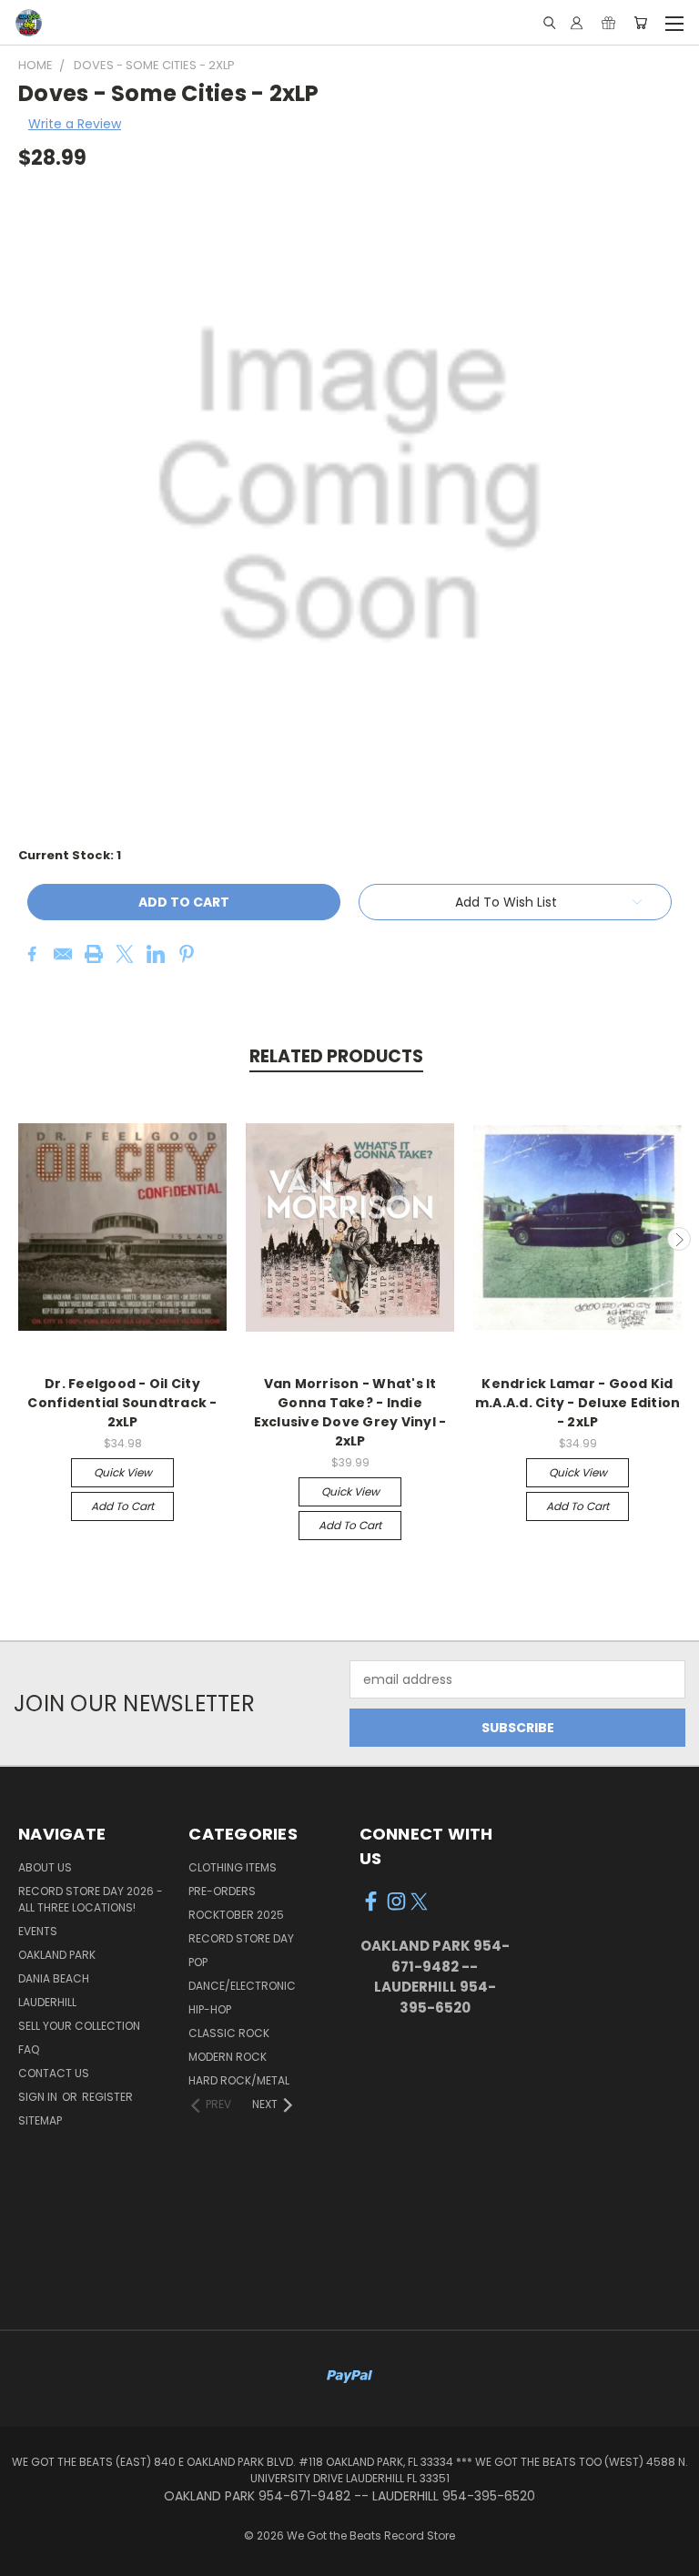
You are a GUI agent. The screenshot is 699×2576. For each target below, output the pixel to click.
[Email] (63, 954)
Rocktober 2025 (236, 1915)
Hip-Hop (210, 2009)
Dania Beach (54, 1978)
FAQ (29, 2049)
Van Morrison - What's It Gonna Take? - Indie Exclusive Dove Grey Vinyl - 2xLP (350, 1412)
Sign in (39, 2097)
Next (679, 1239)
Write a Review (75, 124)
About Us (45, 1867)
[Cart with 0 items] (640, 23)
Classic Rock (229, 2033)
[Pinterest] (187, 954)
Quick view (123, 1472)
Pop (198, 1962)
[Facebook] (32, 954)
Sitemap (40, 2120)
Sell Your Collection (79, 2026)
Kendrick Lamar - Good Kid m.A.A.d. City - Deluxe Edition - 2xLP (578, 1403)
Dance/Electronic (242, 1986)
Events (38, 1931)
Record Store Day (241, 1938)
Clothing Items (233, 1867)
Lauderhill (47, 2002)
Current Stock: (70, 855)
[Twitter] (125, 954)
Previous (21, 1239)
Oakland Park (57, 1955)
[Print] (94, 954)
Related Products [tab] (336, 1056)
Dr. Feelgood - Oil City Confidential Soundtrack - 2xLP (122, 1403)
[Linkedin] (156, 954)
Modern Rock (228, 2057)
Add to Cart (122, 1506)
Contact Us (54, 2073)
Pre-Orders (222, 1891)
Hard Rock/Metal (239, 2080)
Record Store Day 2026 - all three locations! (91, 1899)
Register (107, 2097)
